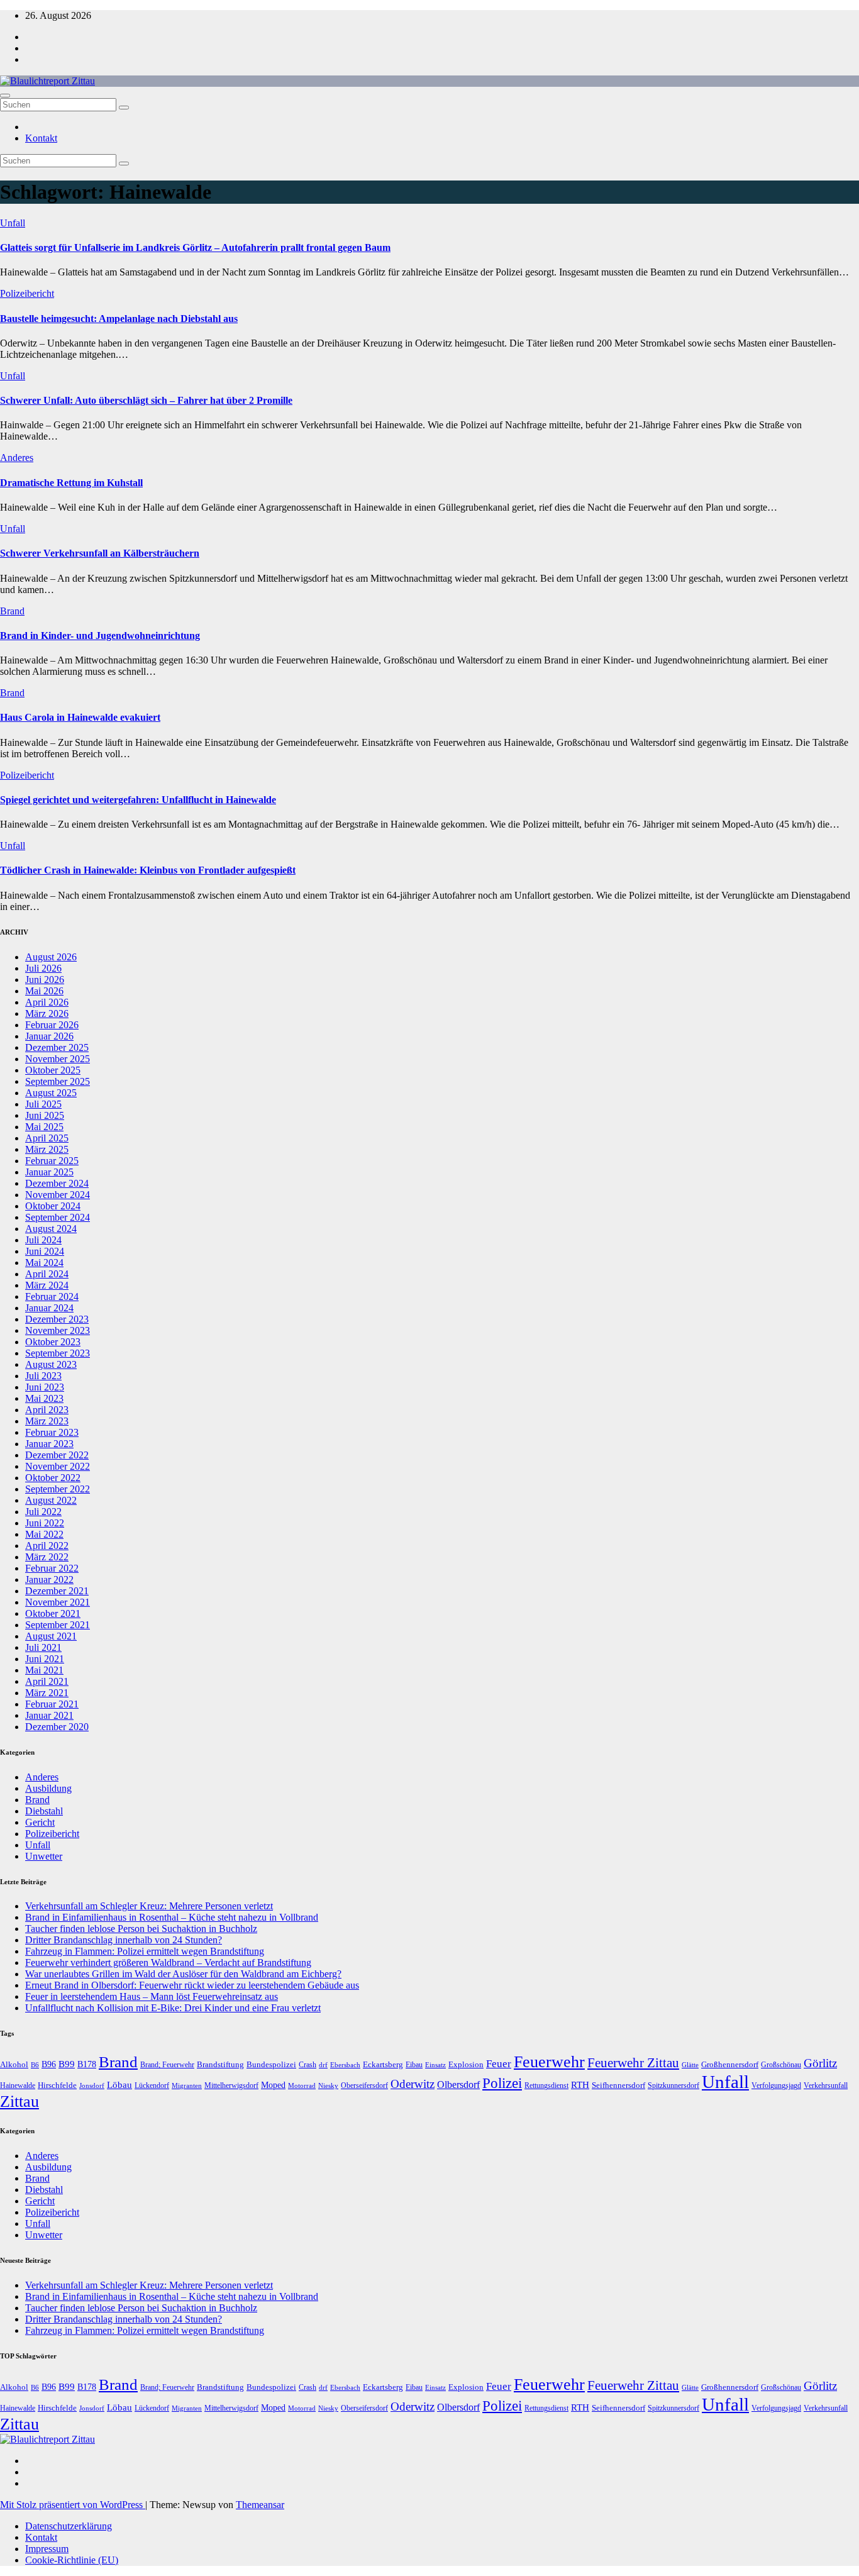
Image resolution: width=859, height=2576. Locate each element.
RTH (580, 2085)
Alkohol (14, 2064)
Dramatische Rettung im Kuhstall (71, 483)
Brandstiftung (220, 2064)
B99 (67, 2064)
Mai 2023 (44, 1398)
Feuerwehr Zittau (633, 2063)
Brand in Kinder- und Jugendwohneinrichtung (100, 636)
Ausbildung (48, 1788)
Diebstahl (44, 1811)
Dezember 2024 (57, 1183)
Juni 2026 (45, 980)
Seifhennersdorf (618, 2085)
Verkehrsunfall (826, 2085)
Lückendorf (152, 2085)
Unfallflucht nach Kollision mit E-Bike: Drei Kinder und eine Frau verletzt (173, 2008)
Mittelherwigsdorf (231, 2085)
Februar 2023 (52, 1432)
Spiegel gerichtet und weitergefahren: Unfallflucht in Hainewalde (138, 800)
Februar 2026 (52, 1025)
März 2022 (47, 1557)
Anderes (17, 458)
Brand (12, 611)
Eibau (414, 2065)
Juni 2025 (45, 1115)
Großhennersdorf (730, 2064)
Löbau (119, 2085)
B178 (87, 2064)
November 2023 (58, 1330)
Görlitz (820, 2063)
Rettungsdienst (546, 2085)
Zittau (19, 2101)
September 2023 (58, 1353)
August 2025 (51, 1093)
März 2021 (47, 1693)
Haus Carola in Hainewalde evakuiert (80, 717)
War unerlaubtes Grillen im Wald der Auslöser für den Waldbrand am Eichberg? (183, 1974)
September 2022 (58, 1489)
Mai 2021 (44, 1670)
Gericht (40, 1822)
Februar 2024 (52, 1296)
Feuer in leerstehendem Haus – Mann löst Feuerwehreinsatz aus (152, 1996)
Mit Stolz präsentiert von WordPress (73, 2505)
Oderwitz (413, 2084)
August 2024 (51, 1229)
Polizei (502, 2083)
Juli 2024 (43, 1240)
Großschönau (781, 2065)
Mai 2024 (44, 1263)
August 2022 (51, 1500)
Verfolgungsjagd (776, 2085)
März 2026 (47, 1013)
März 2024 (47, 1285)
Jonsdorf (92, 2085)
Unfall (13, 223)
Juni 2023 (45, 1387)
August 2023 (51, 1364)
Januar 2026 (49, 1036)
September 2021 (58, 1625)
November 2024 (58, 1195)
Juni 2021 (45, 1659)
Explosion (466, 2064)
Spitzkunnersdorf (673, 2085)
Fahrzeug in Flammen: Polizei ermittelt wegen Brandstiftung (145, 1951)
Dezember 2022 (57, 1455)
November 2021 (58, 1602)
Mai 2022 (44, 1534)
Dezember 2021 (57, 1591)
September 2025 (58, 1081)
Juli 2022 (43, 1512)
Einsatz (435, 2065)
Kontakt (41, 138)
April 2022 (47, 1546)
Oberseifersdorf (364, 2085)
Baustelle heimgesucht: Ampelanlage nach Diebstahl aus (119, 319)
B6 (35, 2065)
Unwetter (44, 1856)
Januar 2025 (49, 1172)
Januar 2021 (49, 1715)
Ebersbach (345, 2065)
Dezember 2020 (57, 1727)
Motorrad (302, 2086)
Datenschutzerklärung (69, 2526)
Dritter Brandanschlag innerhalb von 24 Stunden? (124, 1940)
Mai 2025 (44, 1127)
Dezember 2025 (57, 1047)
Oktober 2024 (53, 1206)
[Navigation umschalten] (5, 96)
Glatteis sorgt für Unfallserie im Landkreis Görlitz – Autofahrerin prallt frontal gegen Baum (195, 247)
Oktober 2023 (53, 1342)
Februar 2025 (52, 1161)
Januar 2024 (49, 1308)
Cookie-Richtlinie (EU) (72, 2560)
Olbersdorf (458, 2085)
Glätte (690, 2065)
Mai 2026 (44, 991)
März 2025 (47, 1149)
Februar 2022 (52, 1568)
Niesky (328, 2086)
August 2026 (51, 957)
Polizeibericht (27, 293)
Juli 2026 (43, 968)
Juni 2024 (45, 1251)
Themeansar (260, 2505)
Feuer (499, 2064)
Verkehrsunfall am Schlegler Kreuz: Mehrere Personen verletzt (149, 1906)
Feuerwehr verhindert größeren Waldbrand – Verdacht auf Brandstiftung (168, 1963)
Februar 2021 (52, 1704)
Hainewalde (18, 2085)
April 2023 (47, 1410)
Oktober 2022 (53, 1478)
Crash (308, 2065)
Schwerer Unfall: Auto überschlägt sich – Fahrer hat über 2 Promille (146, 400)
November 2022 (58, 1466)
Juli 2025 (43, 1104)
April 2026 (47, 1002)
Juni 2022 (45, 1523)
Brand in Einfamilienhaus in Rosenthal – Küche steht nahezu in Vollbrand (172, 1917)
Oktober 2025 (53, 1070)
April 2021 (47, 1681)
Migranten (187, 2085)
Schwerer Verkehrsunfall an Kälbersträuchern (100, 553)
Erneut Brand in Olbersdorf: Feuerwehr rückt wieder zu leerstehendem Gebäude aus (192, 1985)
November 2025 (58, 1059)
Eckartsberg (383, 2064)
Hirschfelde (57, 2085)
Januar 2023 (49, 1444)
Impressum (47, 2549)
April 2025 (47, 1138)
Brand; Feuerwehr (167, 2065)
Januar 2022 (49, 1579)
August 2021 (51, 1636)
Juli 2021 (43, 1647)
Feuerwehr (549, 2062)
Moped (273, 2085)
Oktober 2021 (53, 1613)
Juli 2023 (43, 1376)
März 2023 (47, 1421)
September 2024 (58, 1217)
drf (323, 2065)
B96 (49, 2064)
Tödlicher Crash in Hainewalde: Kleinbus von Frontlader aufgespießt (148, 870)
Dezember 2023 (57, 1319)
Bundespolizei (271, 2064)
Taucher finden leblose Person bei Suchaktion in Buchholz (141, 1929)
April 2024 (47, 1274)
